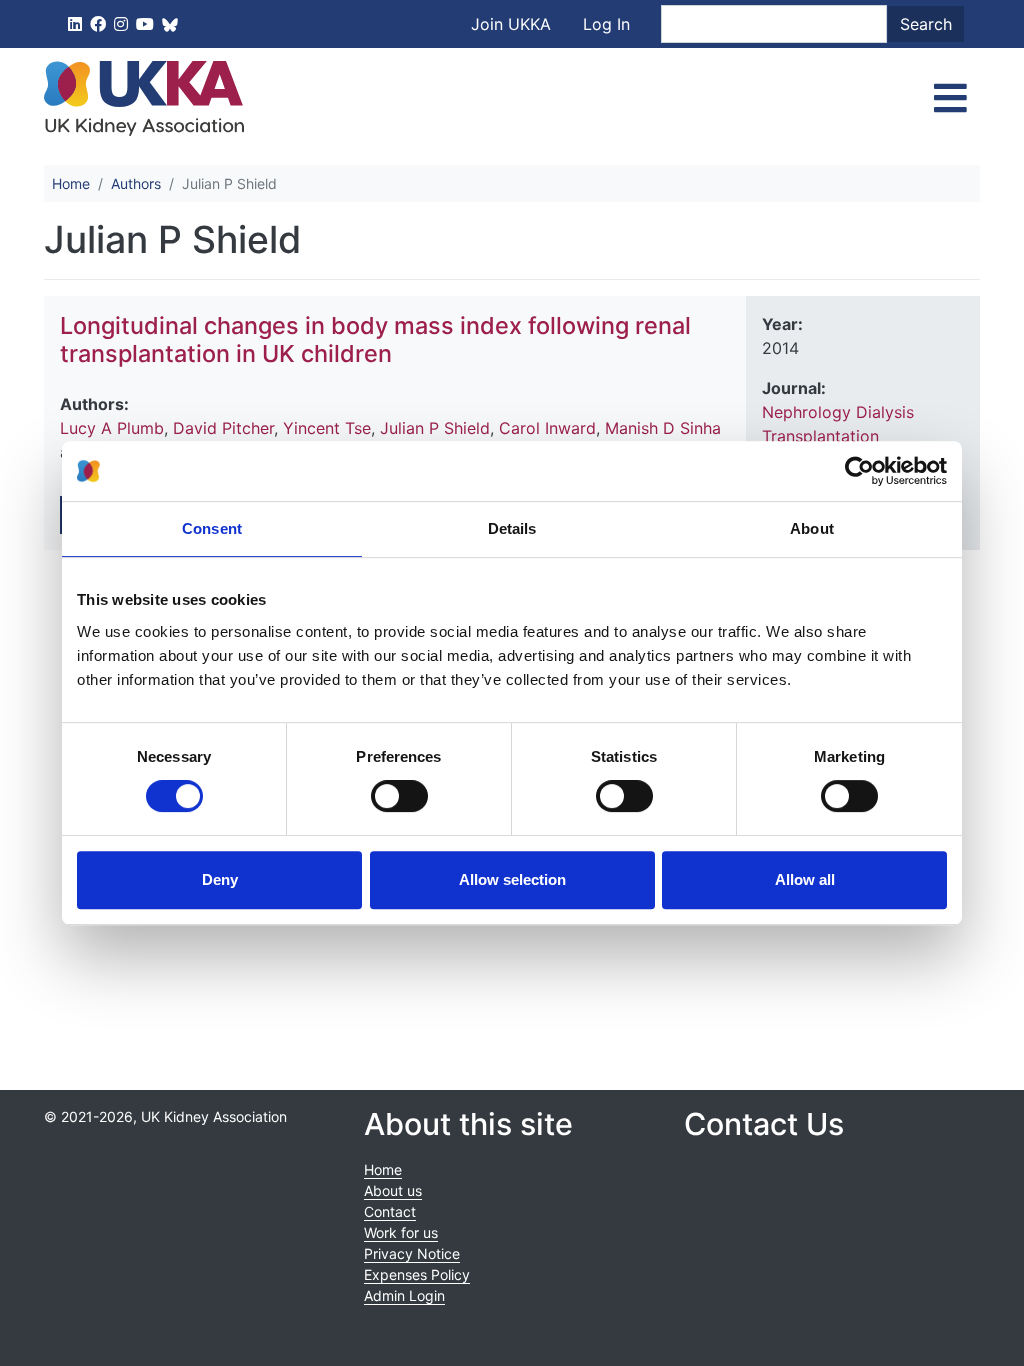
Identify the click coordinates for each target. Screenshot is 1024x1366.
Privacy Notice (412, 1253)
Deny (220, 879)
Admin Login (404, 1295)
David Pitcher (223, 428)
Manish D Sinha (663, 428)
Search (926, 24)
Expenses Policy (417, 1274)
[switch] (399, 796)
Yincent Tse (327, 428)
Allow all (805, 879)
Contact (390, 1211)
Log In (606, 24)
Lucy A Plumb (112, 428)
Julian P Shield (435, 428)
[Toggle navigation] (950, 98)
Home (71, 183)
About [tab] (812, 528)
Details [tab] (512, 528)
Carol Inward (547, 428)
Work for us (401, 1232)
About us (393, 1190)
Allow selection (512, 879)
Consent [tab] (212, 528)
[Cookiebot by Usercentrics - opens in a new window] (859, 471)
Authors (136, 183)
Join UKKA (511, 24)
